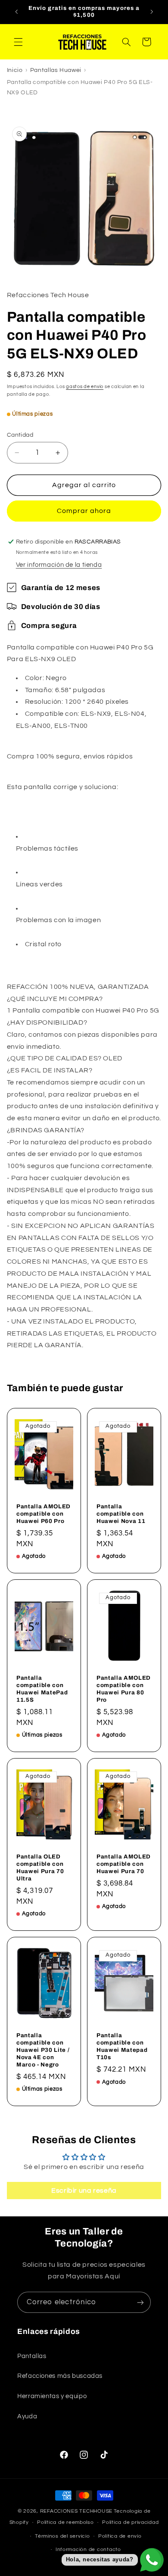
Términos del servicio (62, 2536)
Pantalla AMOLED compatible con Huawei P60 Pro (44, 1514)
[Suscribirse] (140, 2302)
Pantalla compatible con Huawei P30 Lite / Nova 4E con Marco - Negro (43, 2050)
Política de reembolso (65, 2522)
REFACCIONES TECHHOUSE (76, 2511)
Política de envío (120, 2536)
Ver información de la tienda (59, 565)
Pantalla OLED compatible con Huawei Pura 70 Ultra (40, 1868)
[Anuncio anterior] (16, 12)
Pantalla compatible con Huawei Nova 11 (121, 1514)
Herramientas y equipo (52, 2396)
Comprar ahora (84, 511)
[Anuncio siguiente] (152, 12)
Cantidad (20, 435)
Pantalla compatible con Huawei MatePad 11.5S (42, 1689)
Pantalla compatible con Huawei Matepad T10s (122, 2047)
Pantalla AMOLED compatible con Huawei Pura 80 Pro (124, 1689)
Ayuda (27, 2416)
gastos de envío (85, 387)
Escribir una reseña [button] (84, 2191)
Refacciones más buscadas (60, 2376)
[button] (18, 42)
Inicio (15, 70)
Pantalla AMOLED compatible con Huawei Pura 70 (124, 1864)
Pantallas (32, 2356)
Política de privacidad (130, 2522)
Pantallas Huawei (56, 70)
